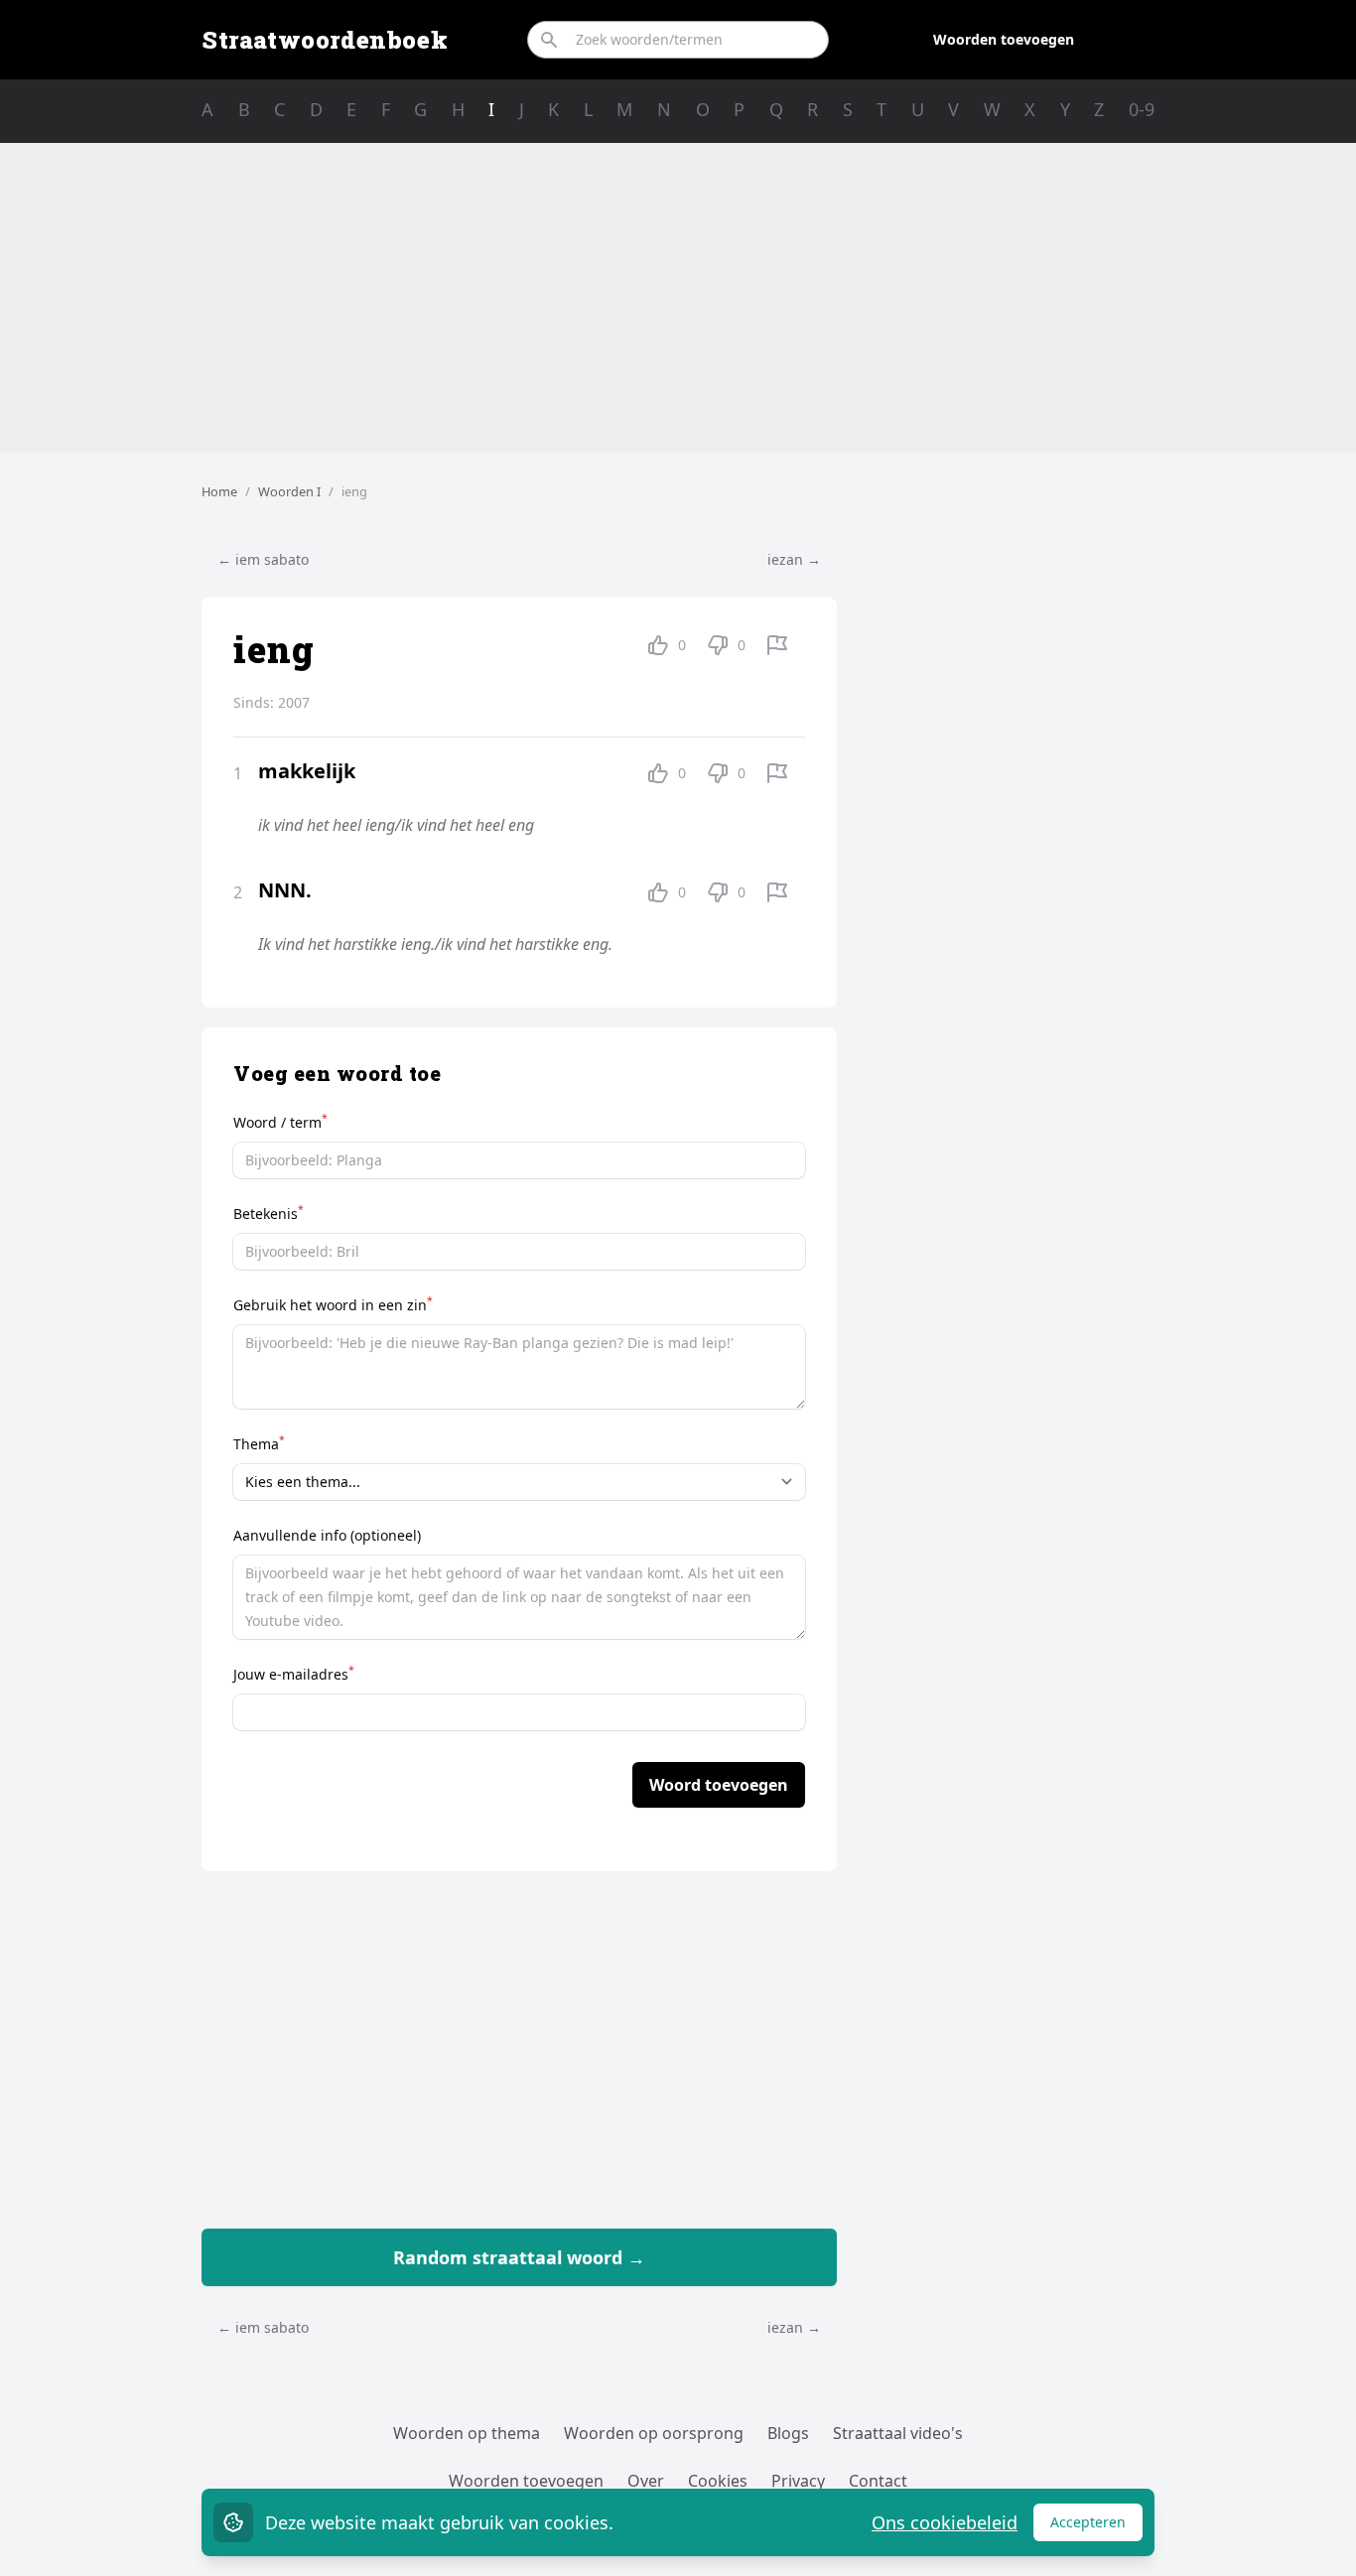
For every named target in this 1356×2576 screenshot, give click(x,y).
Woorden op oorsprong (654, 2433)
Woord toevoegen (719, 1785)
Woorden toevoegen (1004, 39)
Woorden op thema (467, 2433)
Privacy (798, 2481)
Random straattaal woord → (519, 2257)
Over (646, 2481)
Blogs (788, 2433)
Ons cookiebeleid (945, 2522)
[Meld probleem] (777, 645)
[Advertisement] (678, 298)
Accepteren (1096, 2527)
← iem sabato (263, 559)
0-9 (1142, 109)
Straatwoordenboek (325, 40)
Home (219, 491)
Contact (878, 2481)
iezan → (794, 559)
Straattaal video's (898, 2433)
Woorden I (289, 491)
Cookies (718, 2481)
